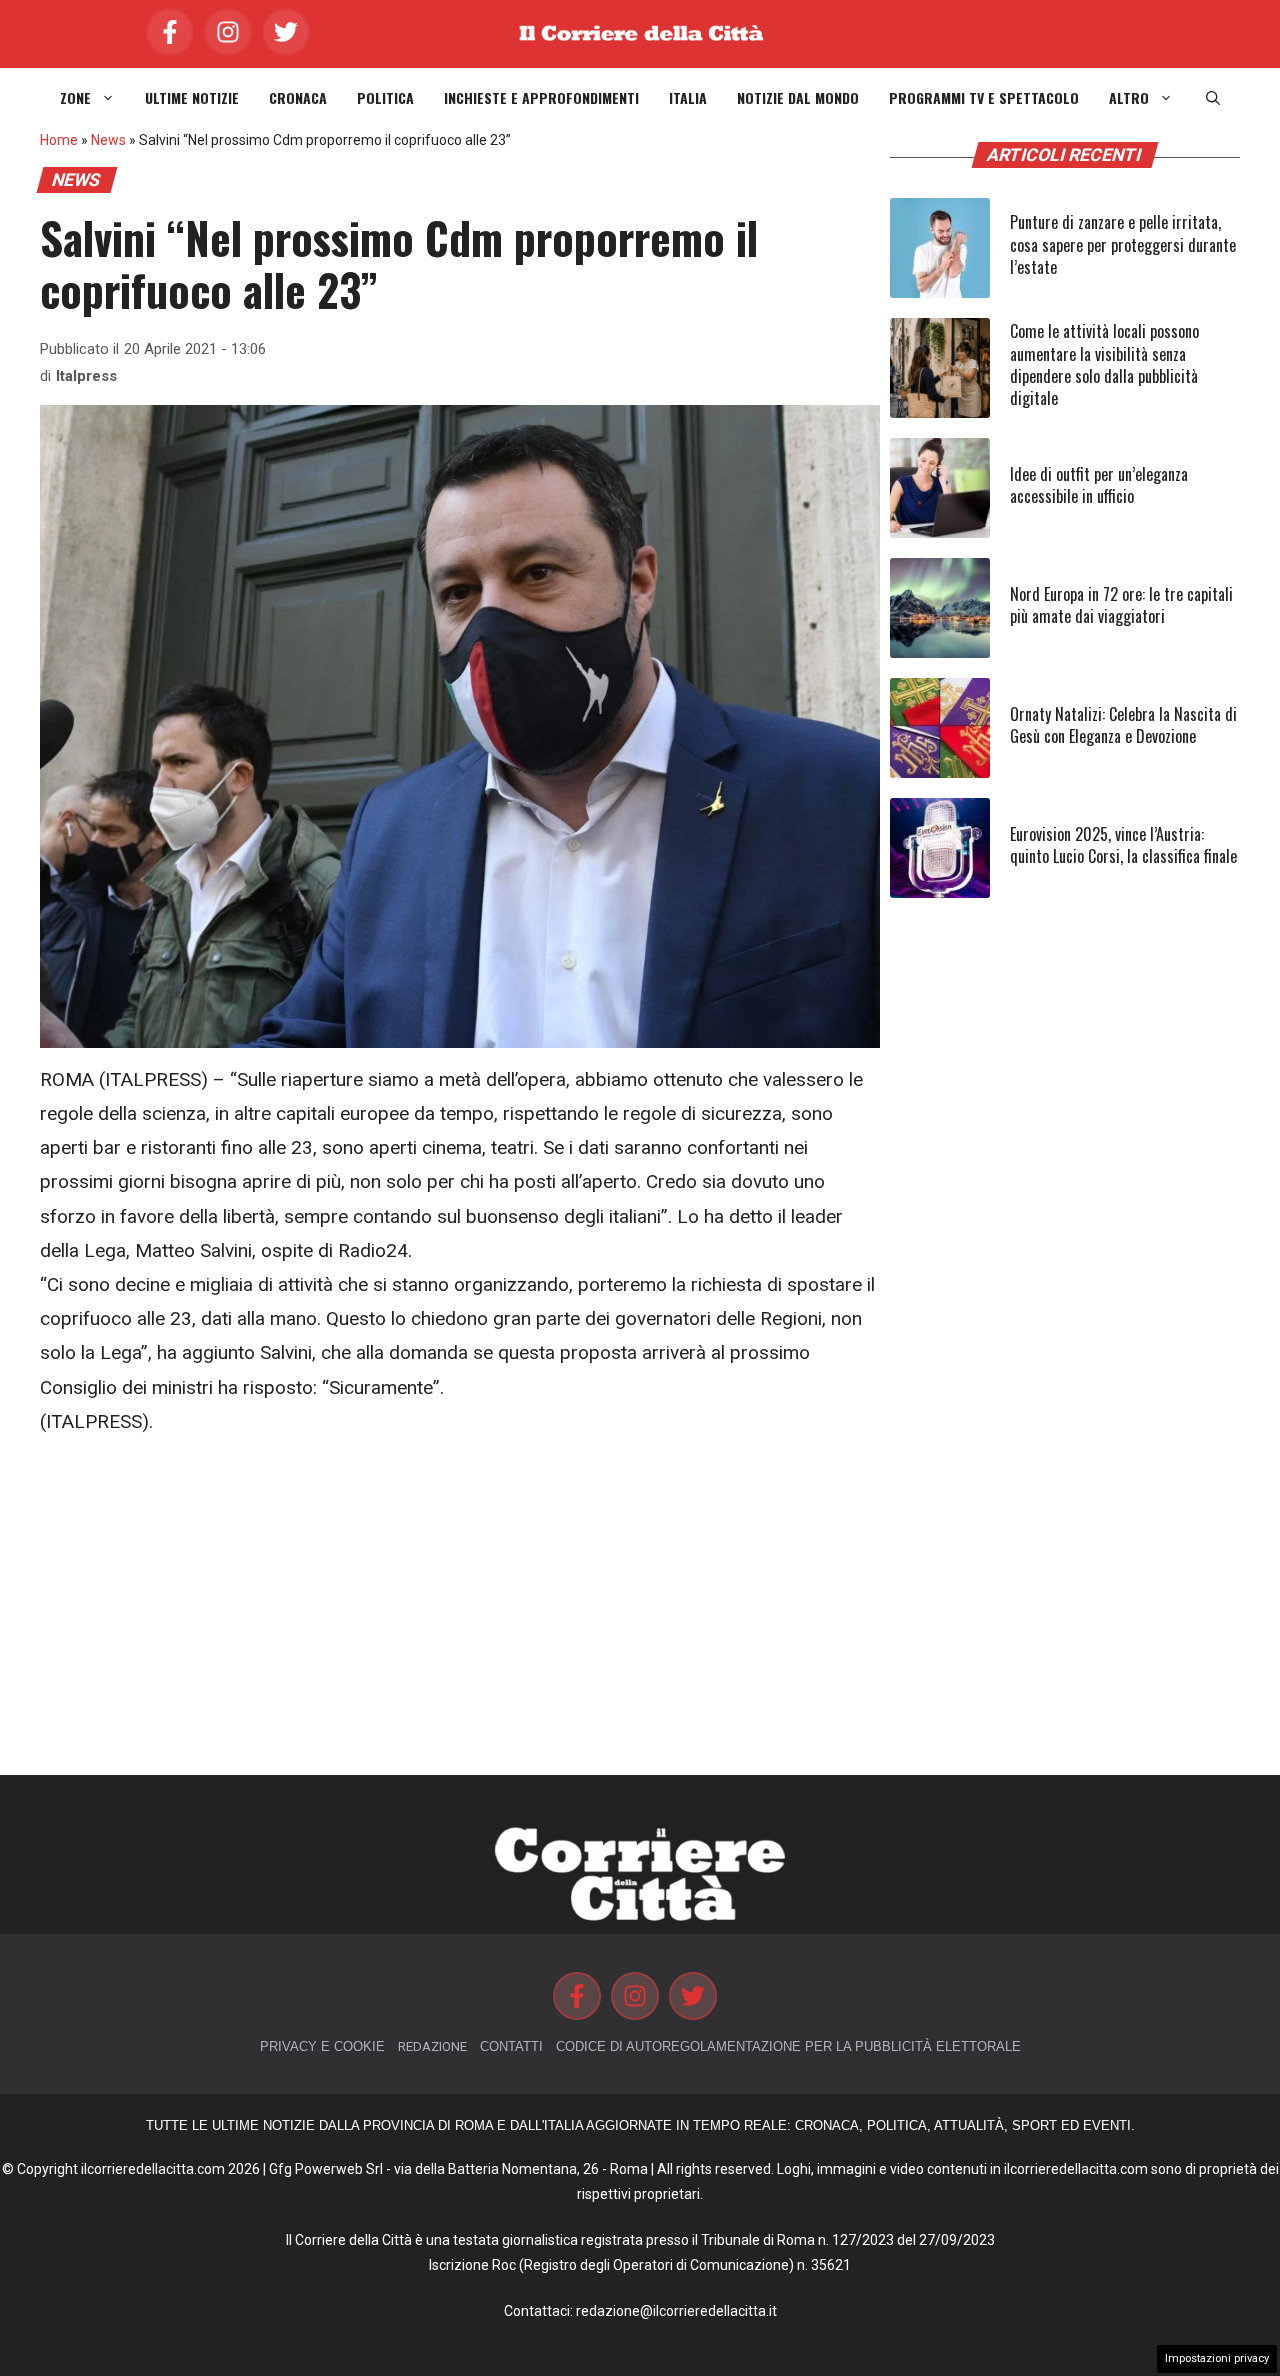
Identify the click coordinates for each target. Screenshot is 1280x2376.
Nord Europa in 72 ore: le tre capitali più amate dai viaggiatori (1121, 605)
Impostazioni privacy (1217, 2358)
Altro (1129, 98)
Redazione (432, 2046)
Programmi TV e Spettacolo (984, 98)
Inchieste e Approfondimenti (541, 98)
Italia (688, 98)
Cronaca (298, 98)
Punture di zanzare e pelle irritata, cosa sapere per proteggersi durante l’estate (1123, 244)
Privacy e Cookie (322, 2046)
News (108, 140)
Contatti (511, 2046)
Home (59, 140)
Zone (75, 98)
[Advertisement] (460, 1607)
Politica (385, 98)
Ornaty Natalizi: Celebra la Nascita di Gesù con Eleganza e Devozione (1123, 725)
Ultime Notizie (192, 98)
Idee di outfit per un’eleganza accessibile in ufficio (1099, 485)
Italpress (86, 376)
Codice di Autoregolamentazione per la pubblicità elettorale (788, 2046)
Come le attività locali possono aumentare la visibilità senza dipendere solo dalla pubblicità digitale (1104, 364)
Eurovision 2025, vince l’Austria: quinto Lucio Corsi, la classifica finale (1123, 845)
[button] (1213, 98)
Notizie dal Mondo (798, 98)
